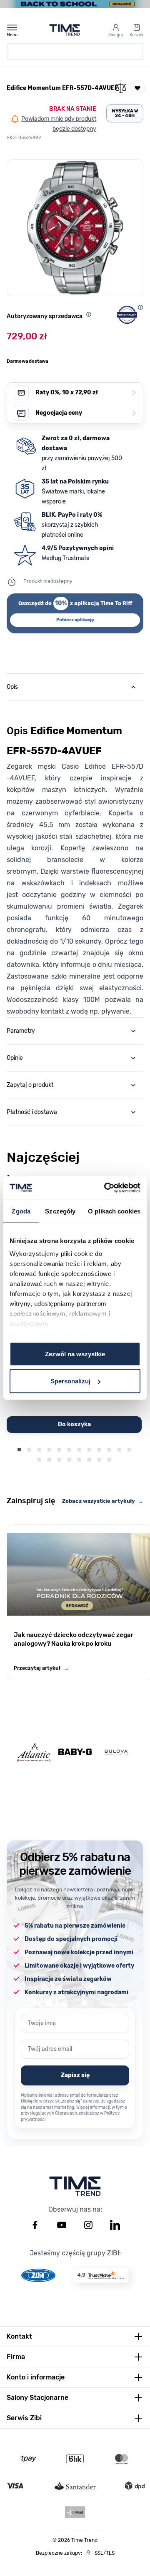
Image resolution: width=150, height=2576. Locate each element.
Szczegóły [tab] (60, 1211)
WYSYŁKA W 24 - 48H (125, 113)
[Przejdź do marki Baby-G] (75, 1752)
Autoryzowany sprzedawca (45, 316)
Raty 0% (86, 392)
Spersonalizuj (70, 1381)
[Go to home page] (65, 30)
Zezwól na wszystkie (75, 1354)
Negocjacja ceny (86, 413)
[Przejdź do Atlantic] (34, 1752)
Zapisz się (75, 2075)
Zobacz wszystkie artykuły (103, 1501)
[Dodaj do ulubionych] (137, 88)
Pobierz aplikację (75, 620)
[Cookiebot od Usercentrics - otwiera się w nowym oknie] (106, 1188)
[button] (75, 228)
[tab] (75, 687)
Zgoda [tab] (21, 1211)
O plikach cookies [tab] (114, 1211)
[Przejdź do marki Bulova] (116, 1752)
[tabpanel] (75, 859)
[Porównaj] (121, 88)
